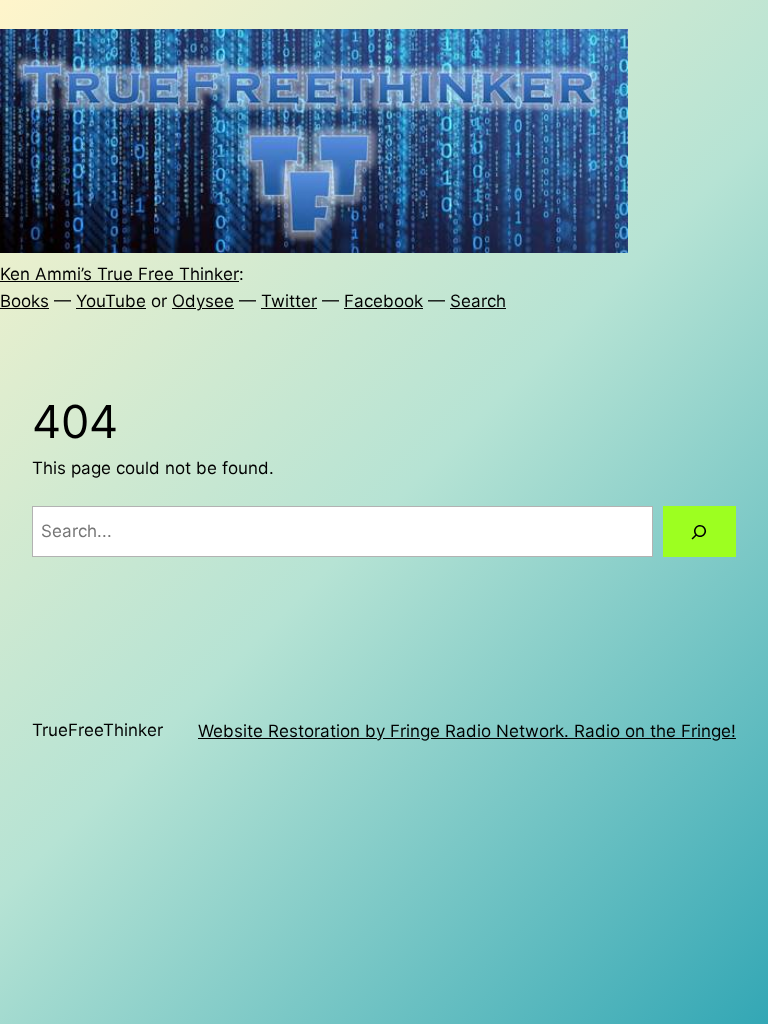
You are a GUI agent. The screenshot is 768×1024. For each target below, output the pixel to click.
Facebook (383, 301)
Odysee (203, 301)
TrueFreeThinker (97, 730)
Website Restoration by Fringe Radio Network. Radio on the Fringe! (467, 731)
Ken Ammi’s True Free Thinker (119, 274)
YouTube (111, 301)
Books (24, 301)
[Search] (699, 531)
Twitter (289, 301)
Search (478, 301)
